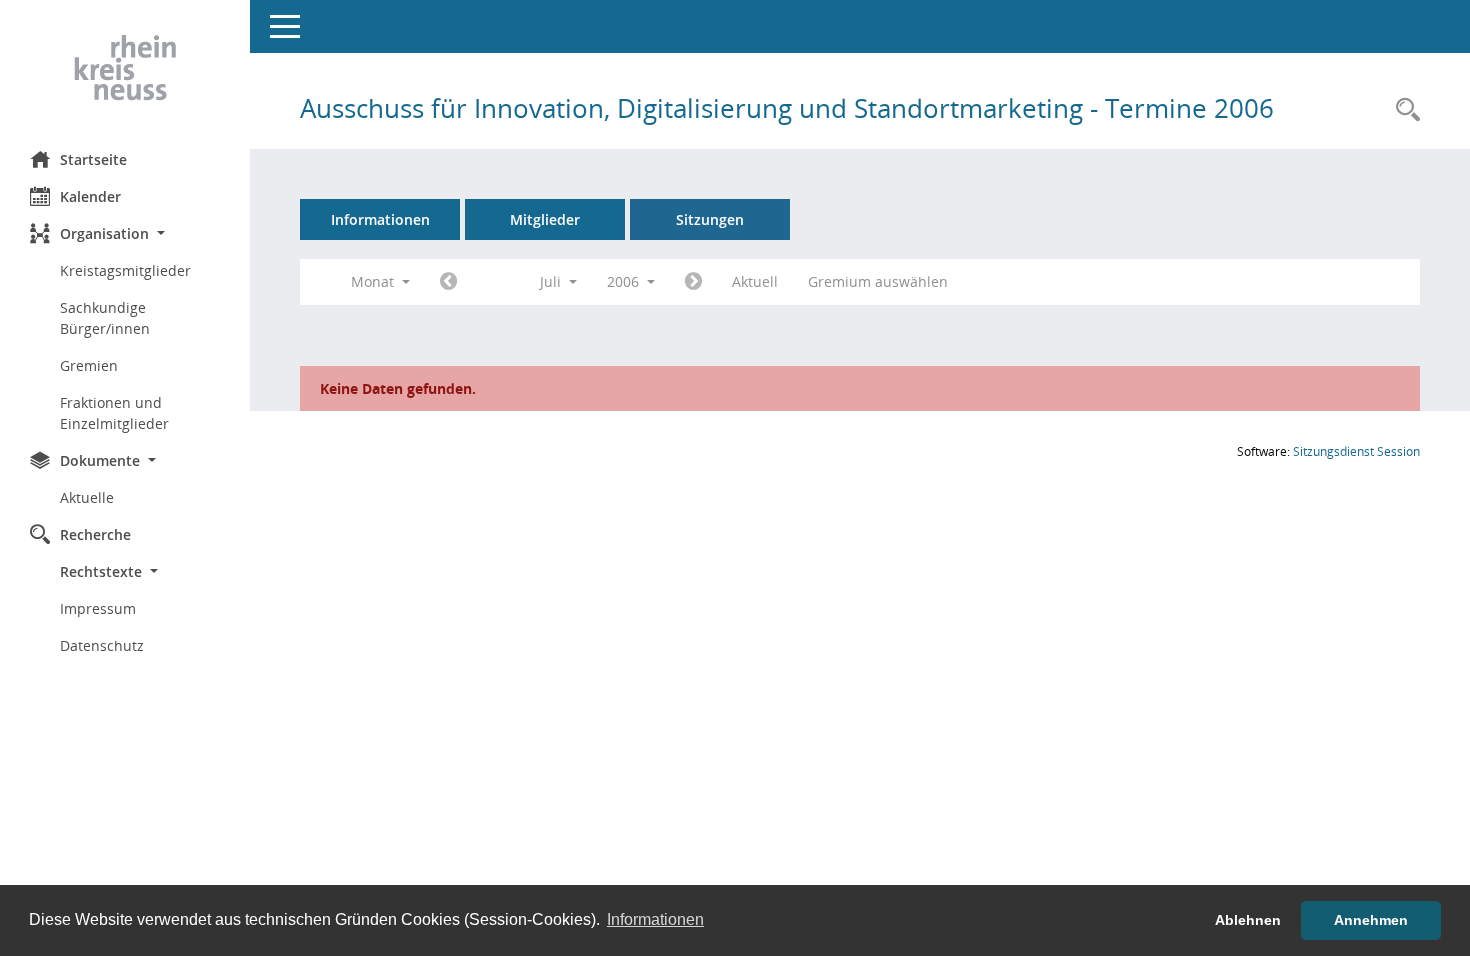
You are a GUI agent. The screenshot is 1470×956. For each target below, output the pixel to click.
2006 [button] (625, 281)
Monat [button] (374, 281)
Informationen (380, 219)
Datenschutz (102, 645)
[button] (125, 233)
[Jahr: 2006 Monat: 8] (693, 282)
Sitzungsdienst (1356, 451)
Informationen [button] (655, 919)
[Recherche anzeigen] (1403, 110)
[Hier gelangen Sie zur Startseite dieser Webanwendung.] (125, 68)
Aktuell (755, 281)
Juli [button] (552, 281)
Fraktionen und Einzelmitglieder (114, 413)
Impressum (98, 608)
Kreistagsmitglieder (125, 270)
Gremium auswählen (878, 281)
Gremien (89, 365)
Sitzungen (710, 219)
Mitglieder (545, 219)
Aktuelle (87, 497)
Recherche (95, 534)
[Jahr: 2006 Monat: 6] (448, 282)
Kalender (90, 196)
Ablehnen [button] (1248, 920)
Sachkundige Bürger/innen (105, 318)
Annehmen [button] (1371, 920)
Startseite (93, 159)
